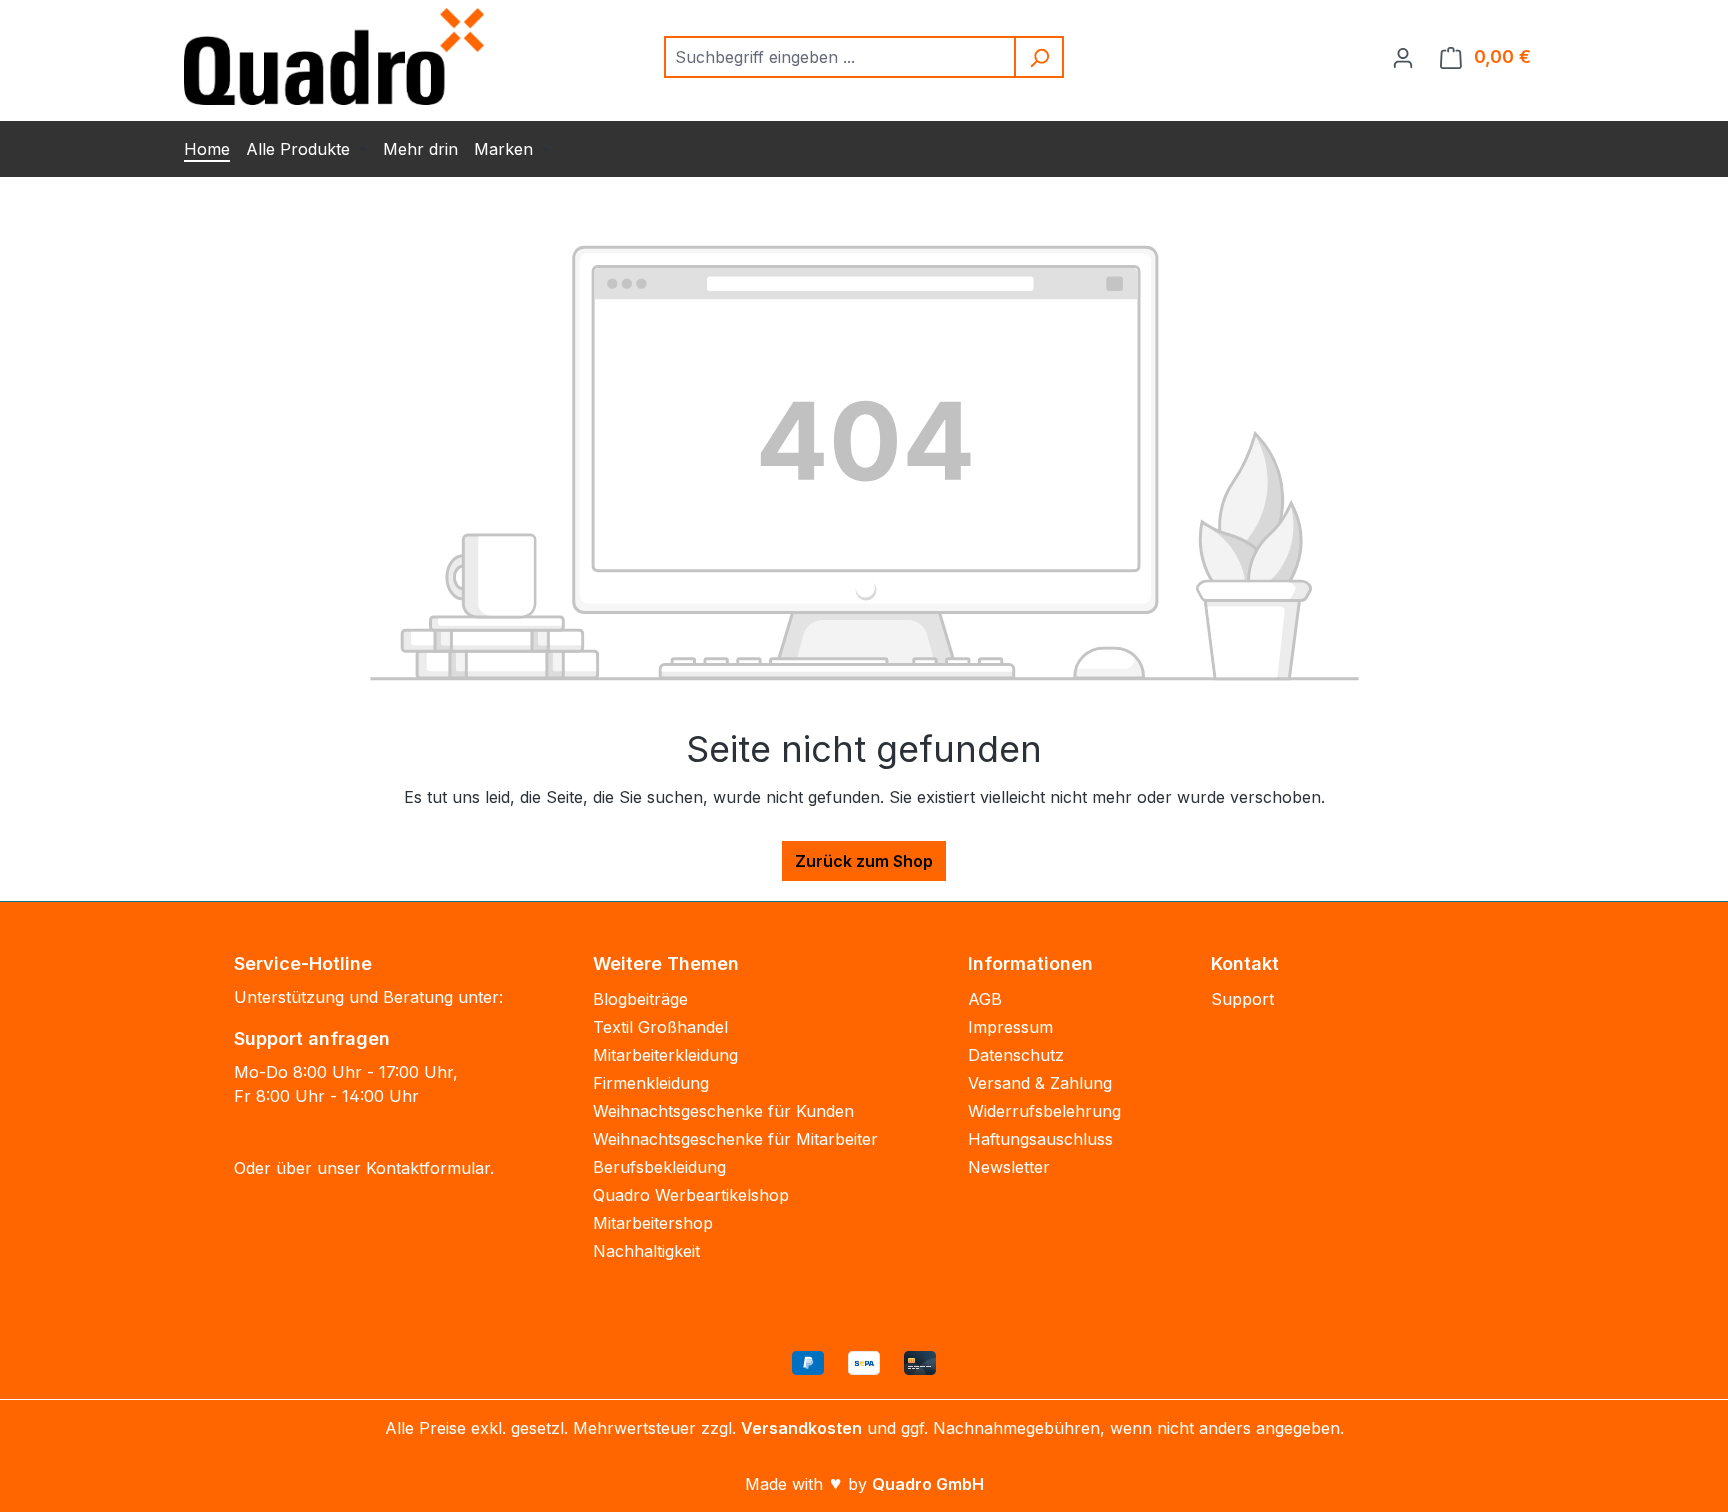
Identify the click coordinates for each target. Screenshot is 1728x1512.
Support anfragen (312, 1038)
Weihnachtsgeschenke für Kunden (723, 1111)
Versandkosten (801, 1428)
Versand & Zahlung (1040, 1083)
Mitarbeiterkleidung (665, 1055)
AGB (985, 999)
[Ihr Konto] (1403, 57)
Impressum (1010, 1027)
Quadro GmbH (928, 1484)
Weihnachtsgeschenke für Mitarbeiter (735, 1139)
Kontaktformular (428, 1168)
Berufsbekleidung (659, 1167)
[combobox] (840, 57)
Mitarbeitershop (653, 1223)
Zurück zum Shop (864, 861)
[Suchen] (1040, 57)
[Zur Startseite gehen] (334, 56)
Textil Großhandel (660, 1027)
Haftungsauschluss (1040, 1139)
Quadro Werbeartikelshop (691, 1195)
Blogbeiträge (640, 999)
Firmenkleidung (651, 1083)
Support (1242, 999)
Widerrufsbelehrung (1044, 1111)
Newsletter (1009, 1167)
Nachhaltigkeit (646, 1251)
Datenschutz (1016, 1055)
